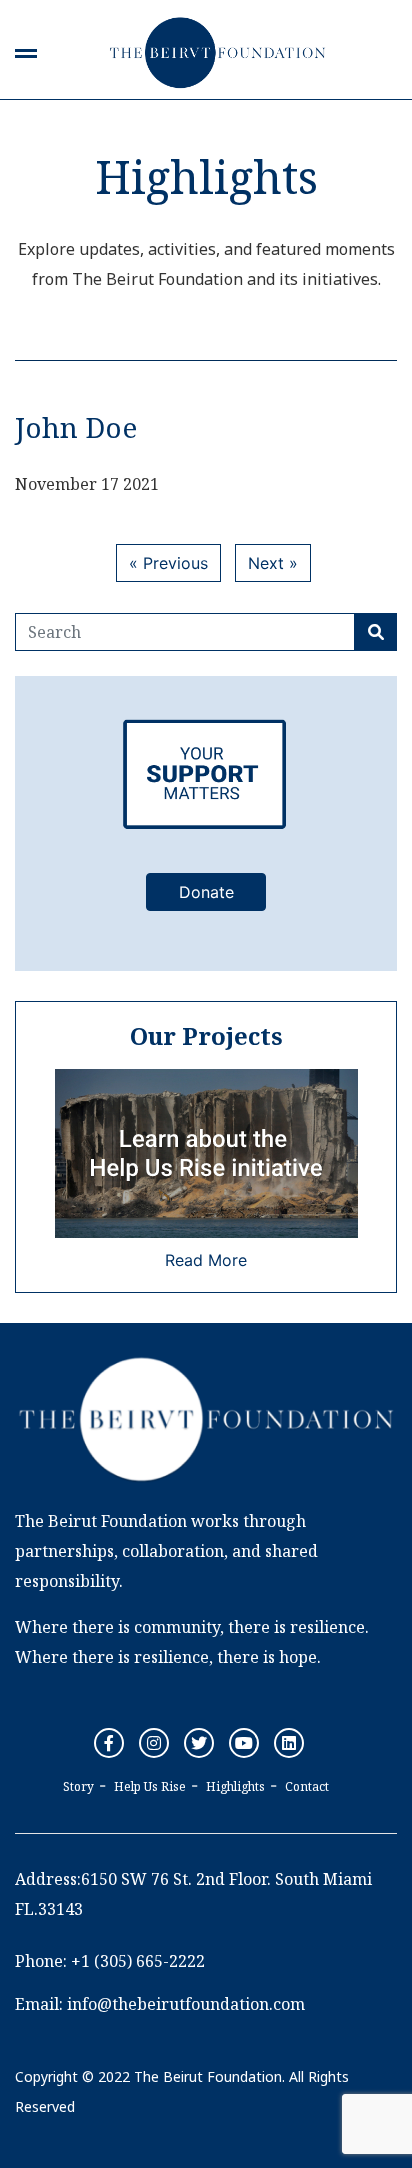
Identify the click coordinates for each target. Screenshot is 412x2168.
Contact (307, 1786)
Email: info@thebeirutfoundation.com (160, 2004)
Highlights (235, 1786)
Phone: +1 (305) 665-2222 (110, 1961)
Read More (206, 1260)
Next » (273, 563)
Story (78, 1786)
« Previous (168, 563)
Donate (206, 892)
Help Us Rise (150, 1786)
